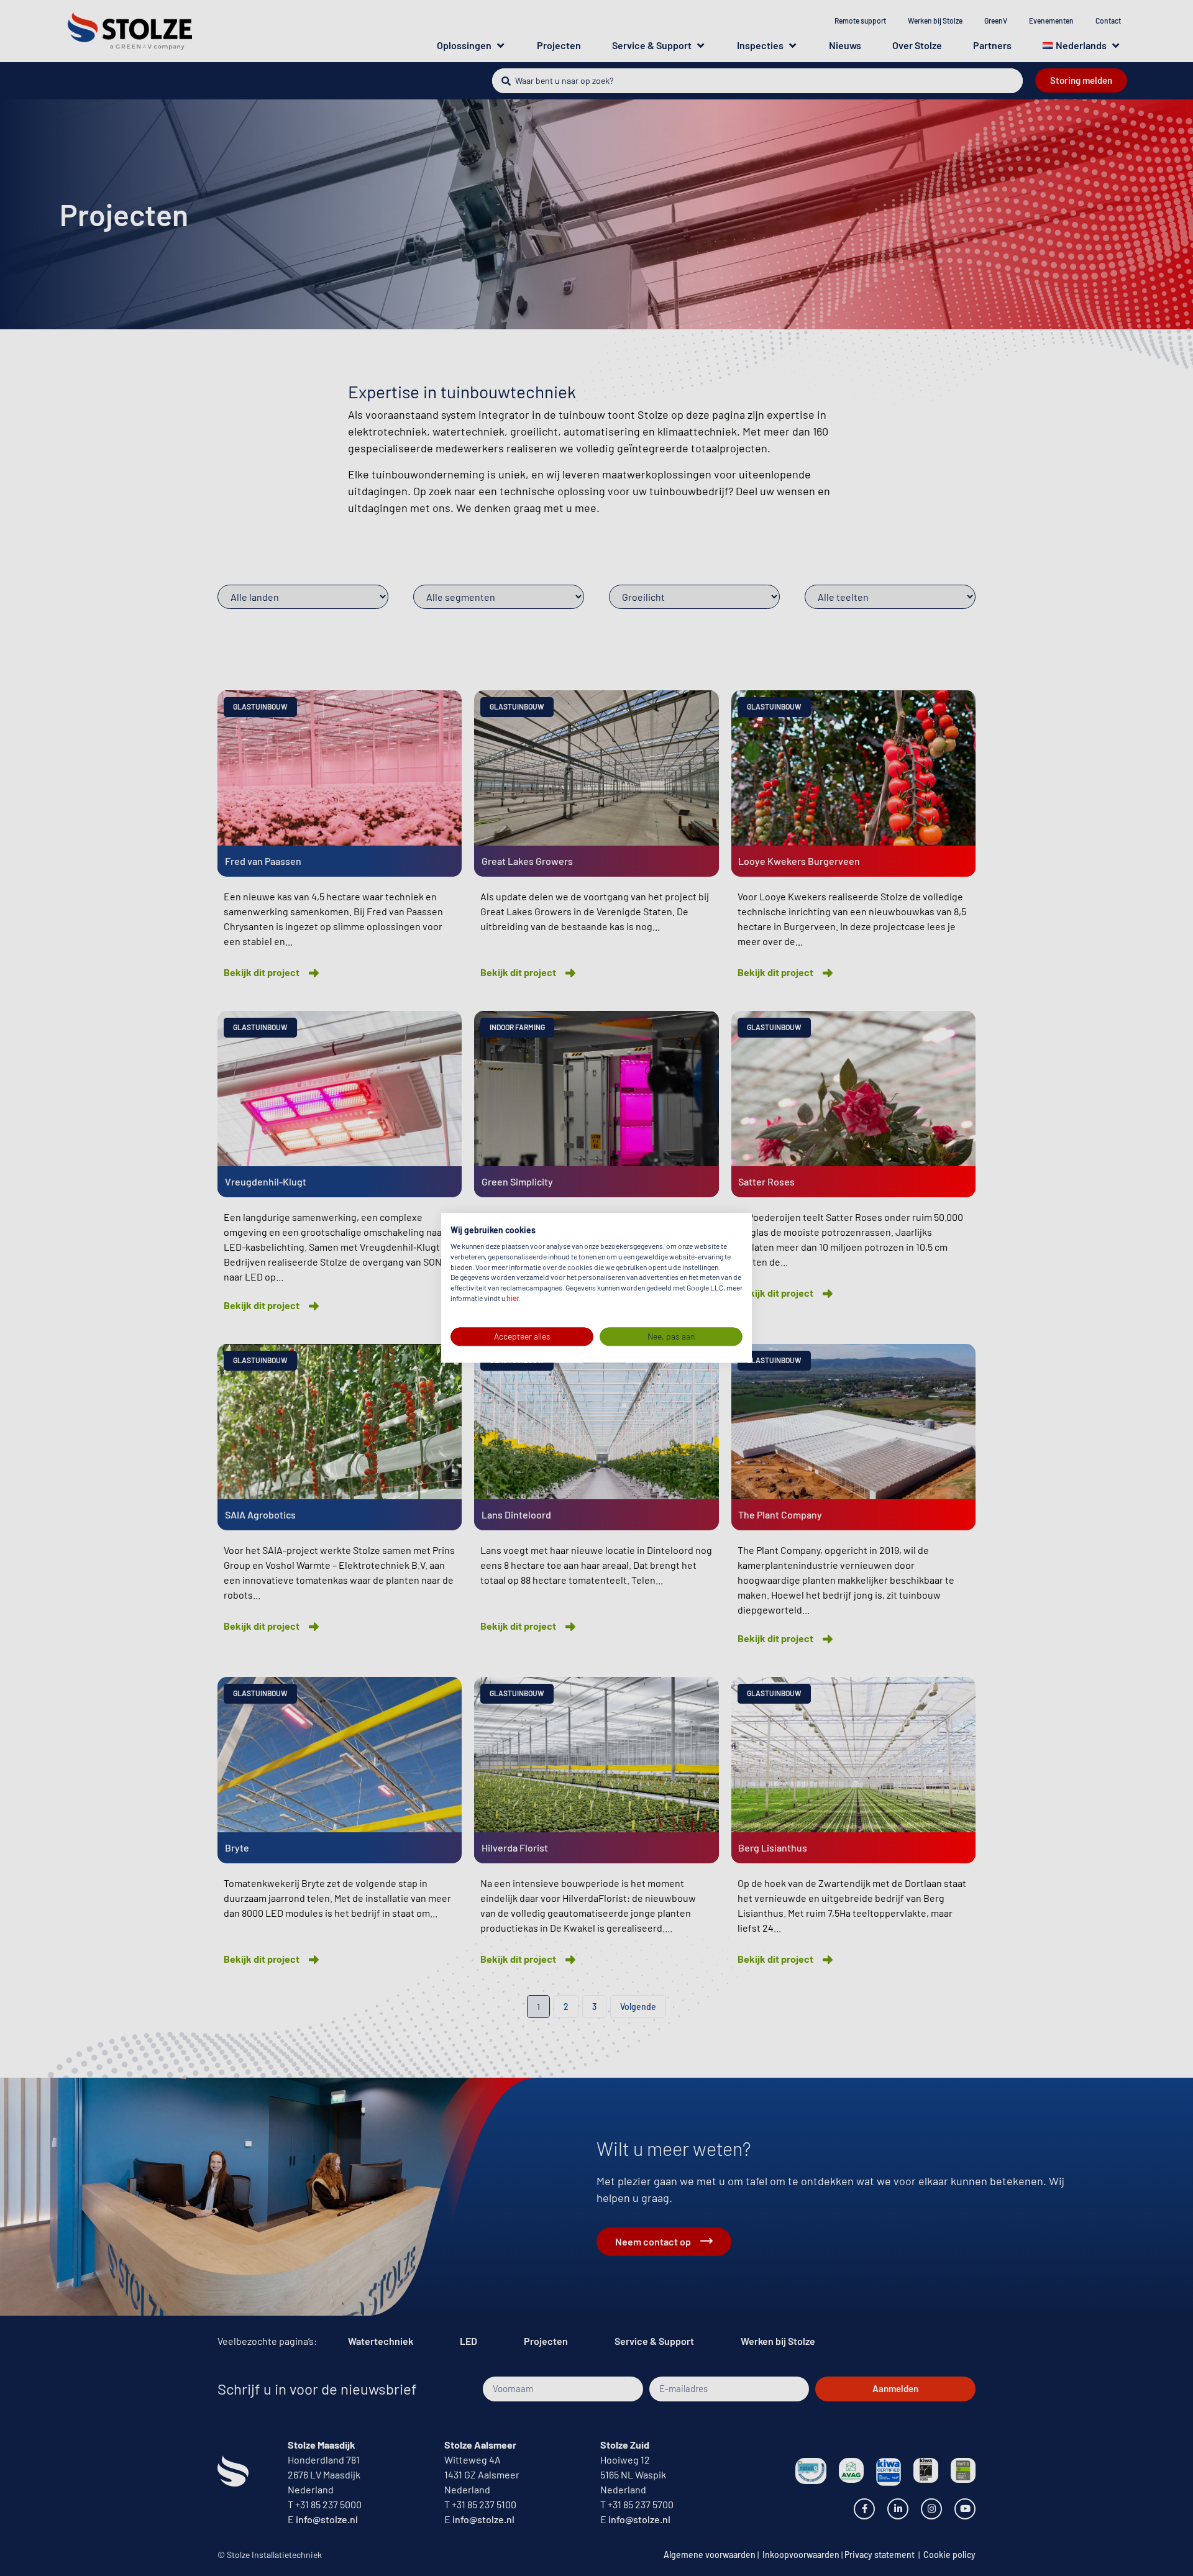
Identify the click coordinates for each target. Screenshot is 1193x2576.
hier (513, 1298)
